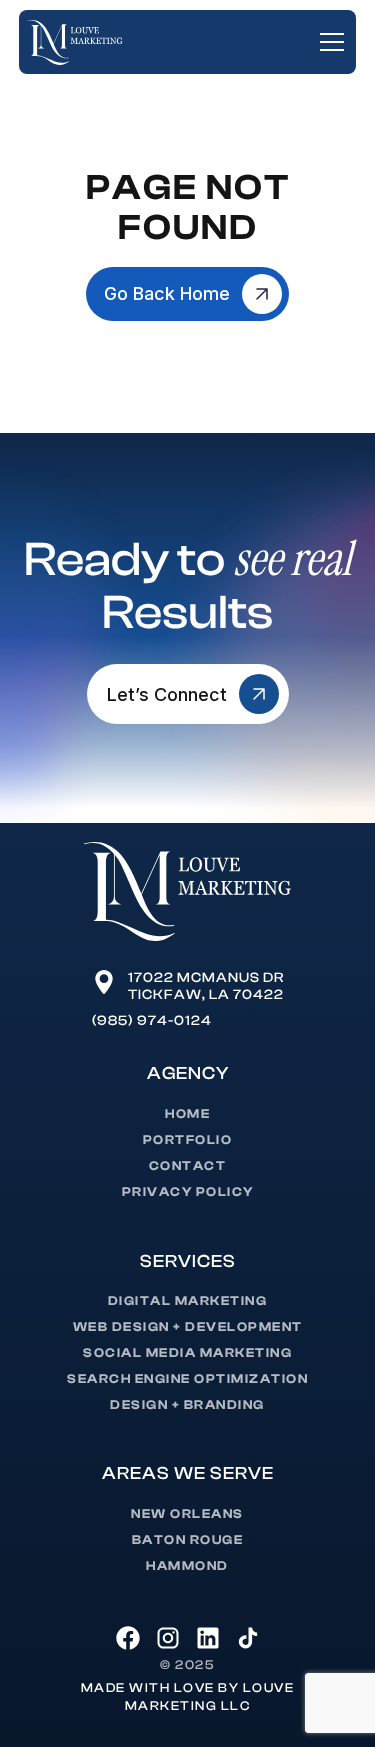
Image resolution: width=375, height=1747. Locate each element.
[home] (75, 43)
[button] (328, 42)
